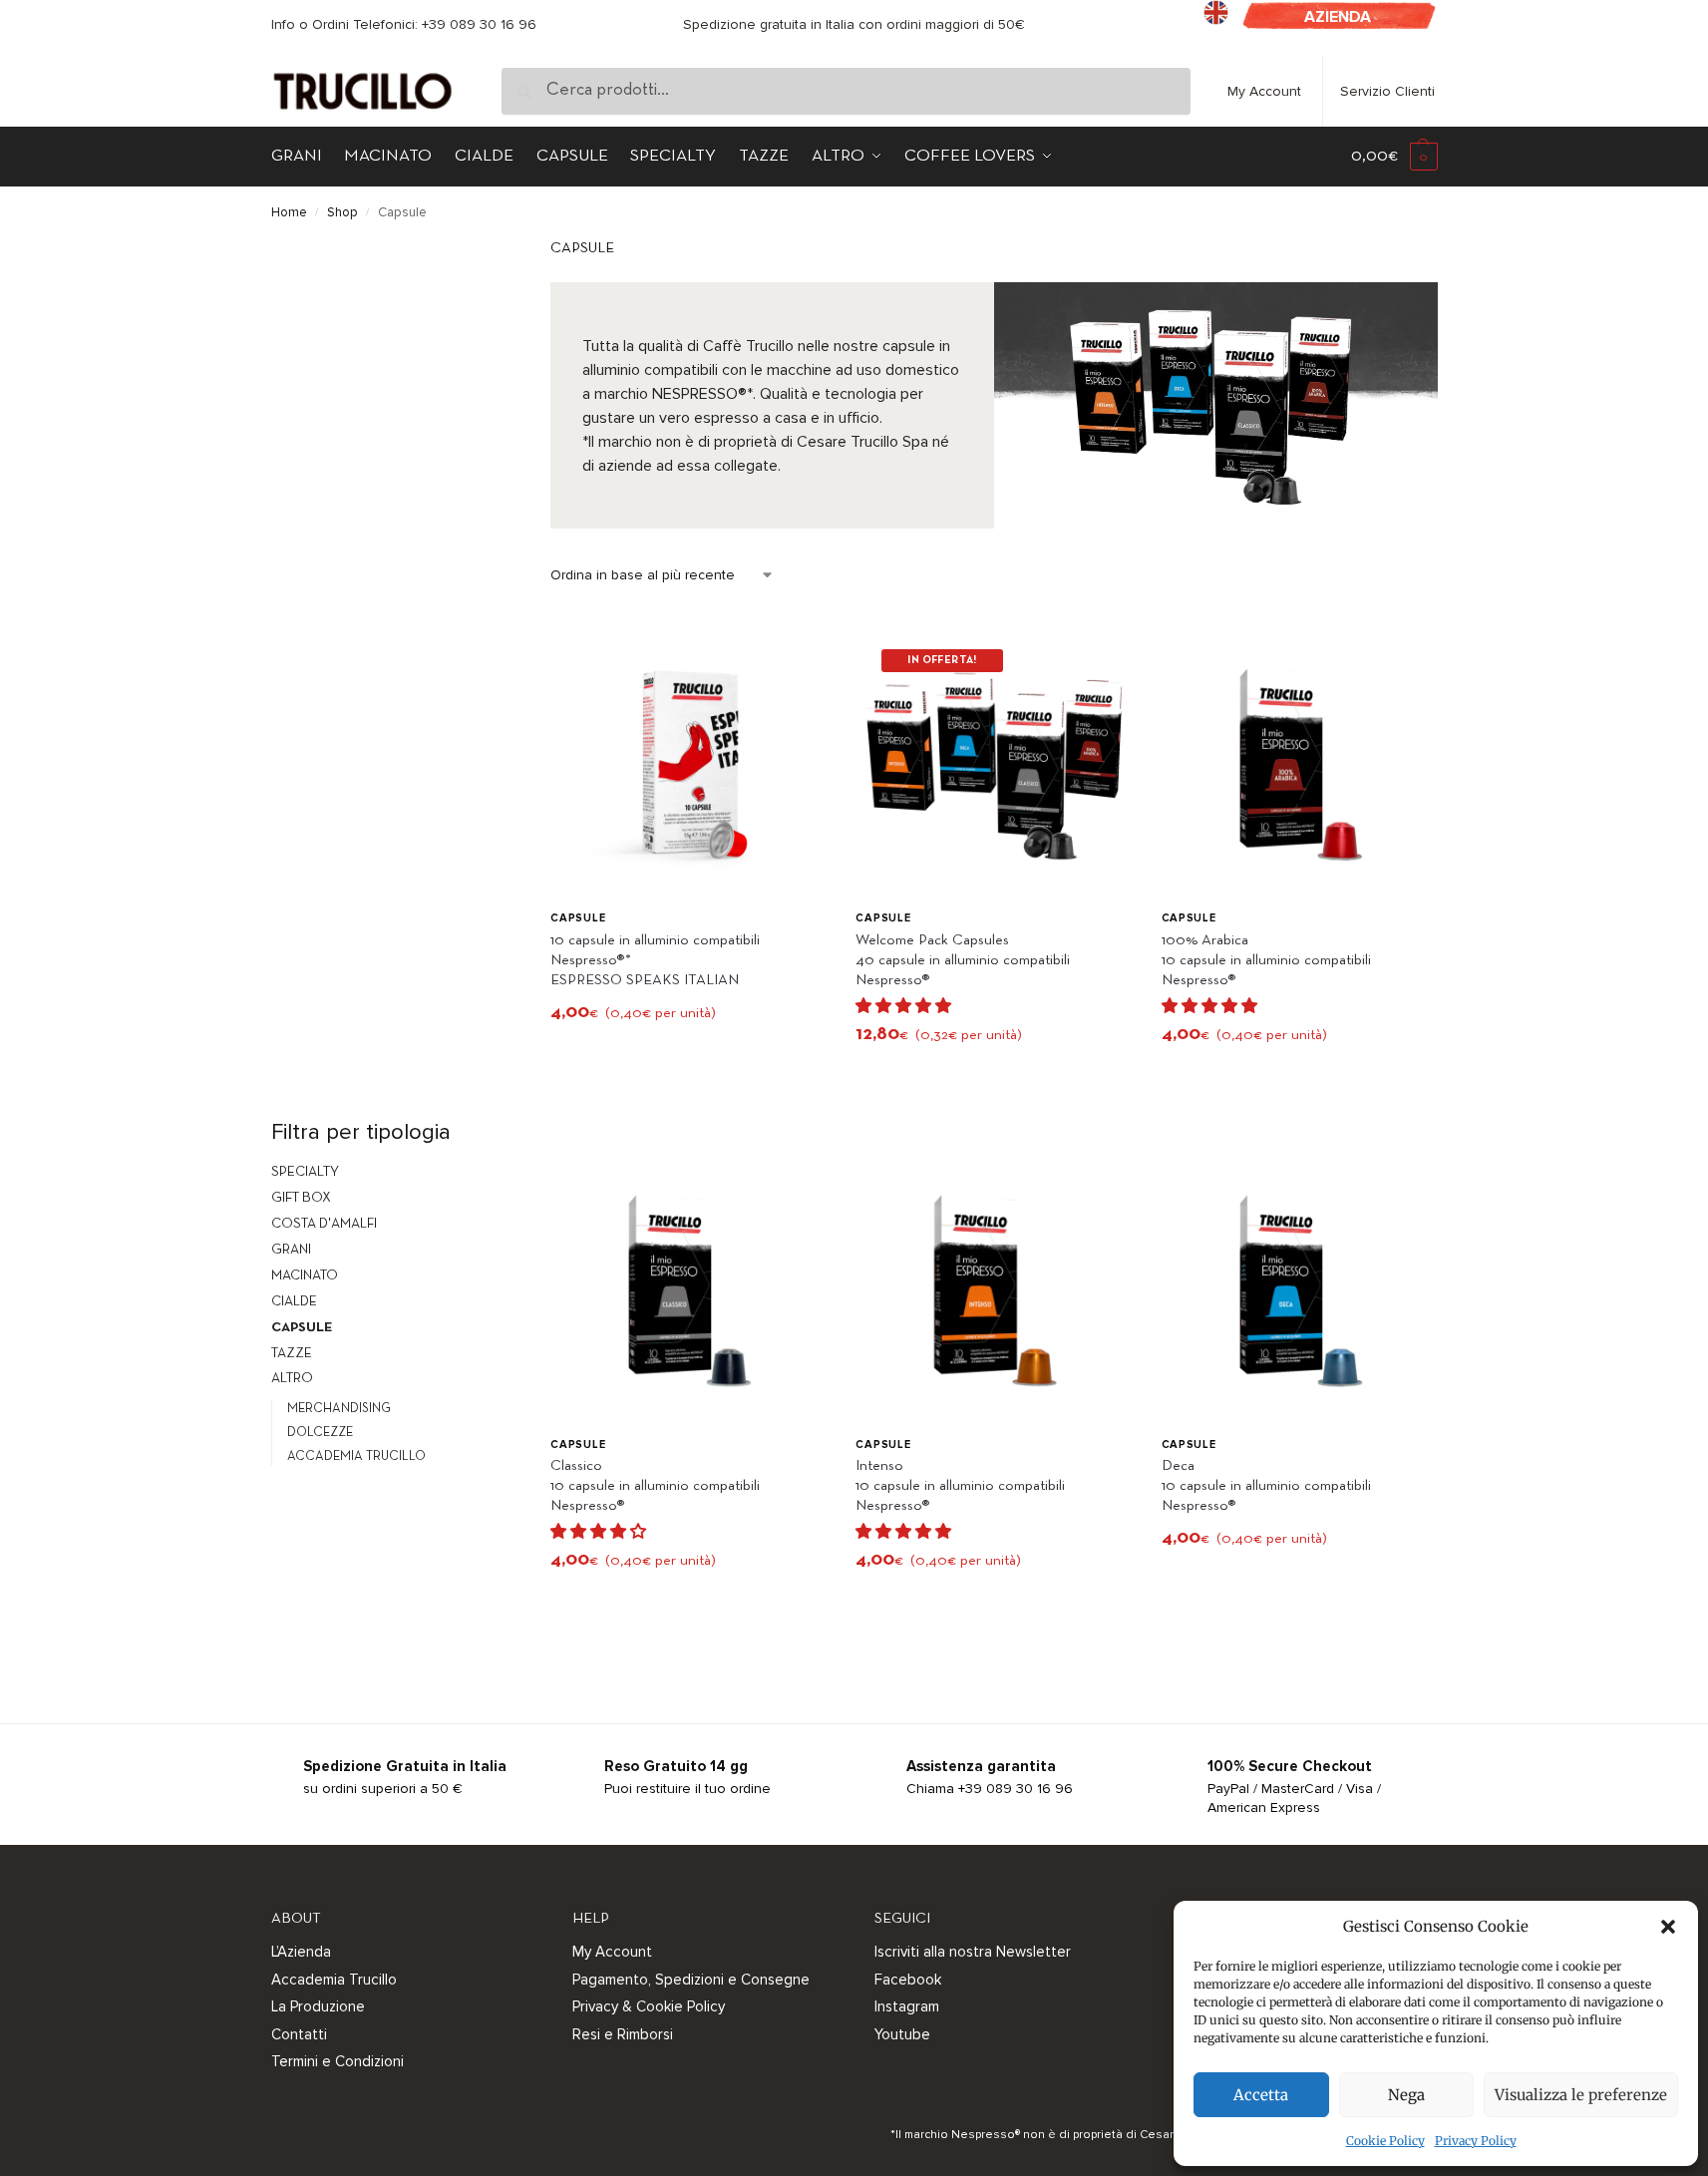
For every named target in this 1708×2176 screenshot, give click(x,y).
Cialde (294, 1302)
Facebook (908, 1980)
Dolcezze (320, 1433)
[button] (1668, 1927)
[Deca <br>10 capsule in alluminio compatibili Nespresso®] (1299, 1287)
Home (289, 212)
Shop (342, 212)
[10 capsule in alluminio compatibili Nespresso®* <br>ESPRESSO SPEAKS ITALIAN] (688, 761)
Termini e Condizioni (338, 2061)
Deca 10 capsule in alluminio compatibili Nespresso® (1266, 1486)
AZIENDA (1338, 17)
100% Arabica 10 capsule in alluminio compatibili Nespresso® (1266, 960)
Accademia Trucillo (356, 1457)
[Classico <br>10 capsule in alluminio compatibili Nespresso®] (688, 1287)
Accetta (1261, 2095)
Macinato (305, 1276)
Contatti (299, 2034)
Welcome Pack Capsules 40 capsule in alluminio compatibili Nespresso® (963, 960)
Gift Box (301, 1198)
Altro (292, 1379)
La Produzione (318, 2006)
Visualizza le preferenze (1581, 2095)
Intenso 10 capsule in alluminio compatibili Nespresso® (960, 1486)
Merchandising (339, 1409)
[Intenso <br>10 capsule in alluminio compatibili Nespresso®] (993, 1287)
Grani (291, 1250)
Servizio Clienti (1387, 91)
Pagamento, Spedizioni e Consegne (691, 1980)
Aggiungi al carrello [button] (688, 1057)
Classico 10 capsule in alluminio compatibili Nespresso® (655, 1486)
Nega (1406, 2095)
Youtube (902, 2034)
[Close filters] (475, 252)
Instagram (907, 2006)
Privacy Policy (1476, 2141)
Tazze (292, 1354)
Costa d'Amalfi (324, 1224)
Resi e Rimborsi (623, 2034)
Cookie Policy (1385, 2141)
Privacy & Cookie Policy (649, 2006)
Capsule (578, 918)
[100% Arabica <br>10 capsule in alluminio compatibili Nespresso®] (1299, 761)
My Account (1264, 91)
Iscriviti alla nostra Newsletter (973, 1952)
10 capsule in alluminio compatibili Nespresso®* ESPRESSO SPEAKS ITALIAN (655, 960)
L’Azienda (301, 1952)
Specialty (305, 1172)
